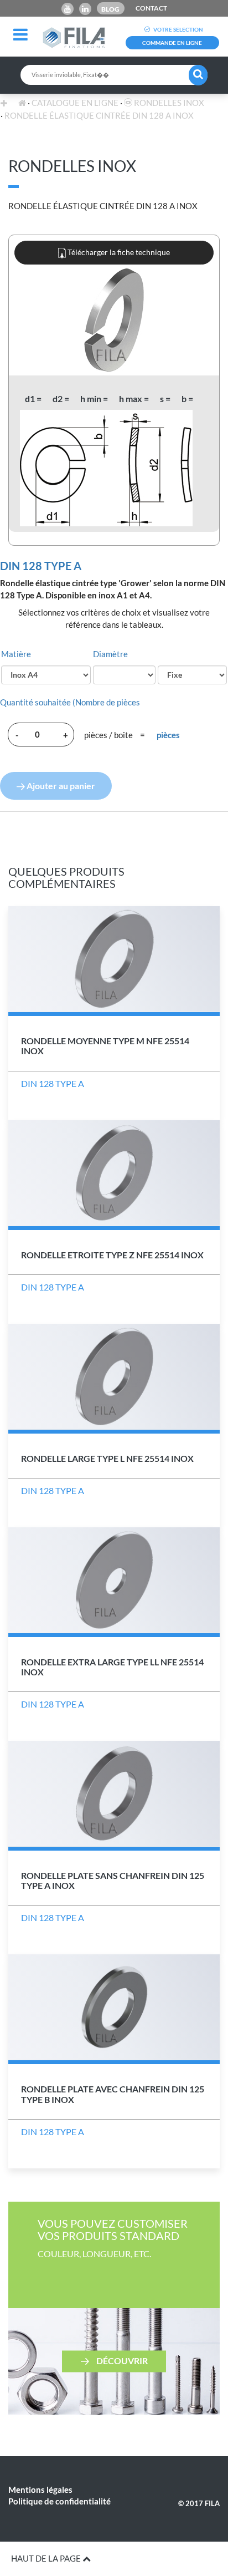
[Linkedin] (85, 9)
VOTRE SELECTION (178, 29)
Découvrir (121, 2360)
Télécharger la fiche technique (118, 252)
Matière (16, 654)
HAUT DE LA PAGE (47, 2558)
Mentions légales (40, 2489)
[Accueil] (22, 103)
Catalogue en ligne (75, 103)
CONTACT (151, 8)
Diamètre (110, 654)
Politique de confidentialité (59, 2501)
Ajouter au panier (60, 786)
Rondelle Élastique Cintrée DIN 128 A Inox (99, 115)
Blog (110, 9)
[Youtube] (68, 9)
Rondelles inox (168, 103)
